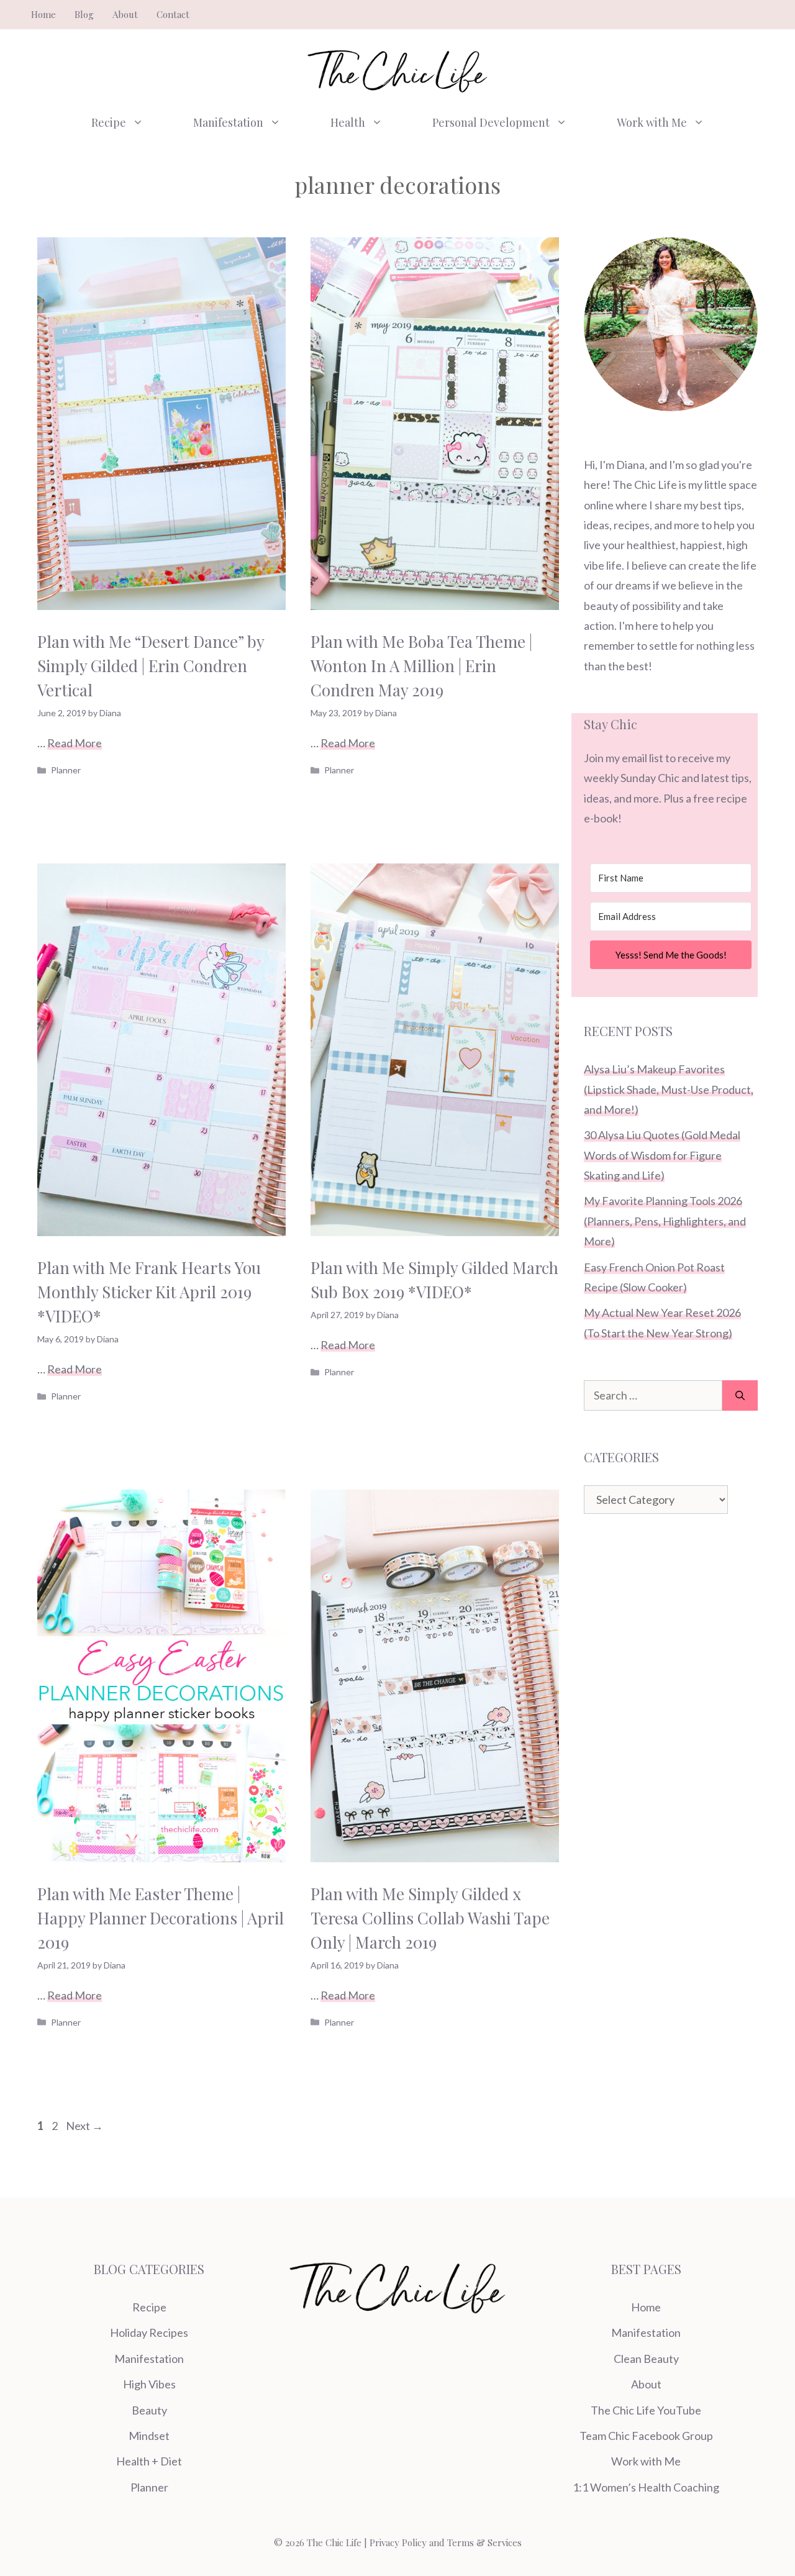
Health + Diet (149, 2461)
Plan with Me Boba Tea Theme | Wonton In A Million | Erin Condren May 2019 (421, 666)
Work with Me (652, 122)
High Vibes (149, 2384)
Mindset (149, 2436)
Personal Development (491, 122)
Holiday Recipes (149, 2333)
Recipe (109, 122)
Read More (75, 743)
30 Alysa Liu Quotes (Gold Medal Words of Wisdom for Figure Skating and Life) (662, 1155)
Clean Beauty (646, 2359)
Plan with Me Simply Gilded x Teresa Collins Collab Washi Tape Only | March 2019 (430, 1918)
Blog (84, 14)
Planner (66, 770)
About (125, 14)
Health (348, 122)
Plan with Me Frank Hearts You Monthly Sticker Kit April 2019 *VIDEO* (149, 1292)
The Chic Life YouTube (646, 2410)
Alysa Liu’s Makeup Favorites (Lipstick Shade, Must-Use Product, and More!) (669, 1089)
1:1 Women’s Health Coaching (646, 2487)
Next (84, 2126)
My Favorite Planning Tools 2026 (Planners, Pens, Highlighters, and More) (665, 1221)
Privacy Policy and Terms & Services (446, 2542)
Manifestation (228, 122)
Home (43, 14)
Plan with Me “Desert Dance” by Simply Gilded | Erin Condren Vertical (151, 666)
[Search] (740, 1395)
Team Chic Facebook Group (646, 2436)
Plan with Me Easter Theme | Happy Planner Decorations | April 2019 (161, 1918)
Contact (173, 14)
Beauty (149, 2410)
